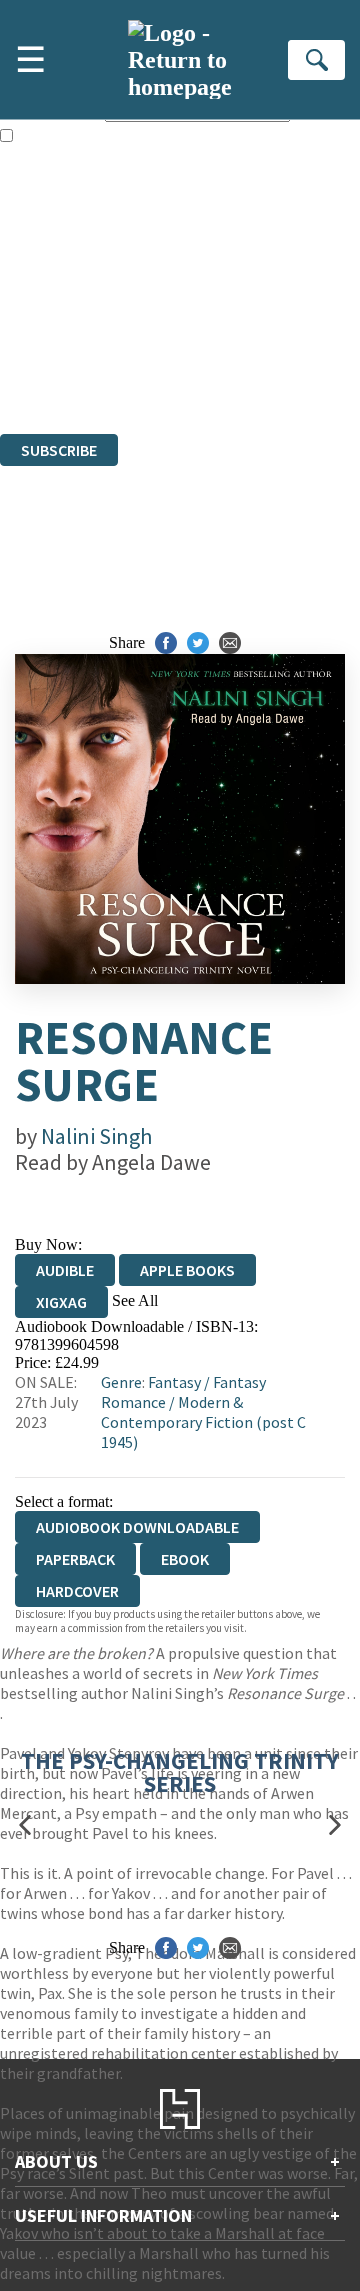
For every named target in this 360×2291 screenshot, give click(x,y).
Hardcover (77, 1591)
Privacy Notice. (49, 370)
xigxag (61, 1302)
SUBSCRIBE (59, 450)
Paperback (75, 1559)
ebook (185, 1559)
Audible (65, 1270)
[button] (25, 1824)
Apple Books (187, 1270)
